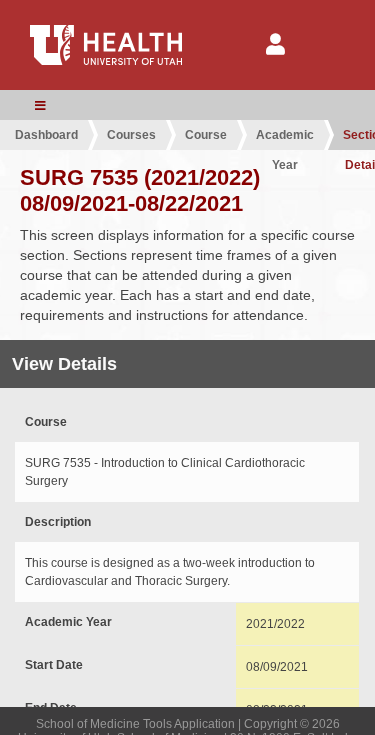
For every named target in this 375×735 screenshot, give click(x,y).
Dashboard (46, 135)
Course (206, 135)
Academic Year (285, 139)
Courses (131, 135)
